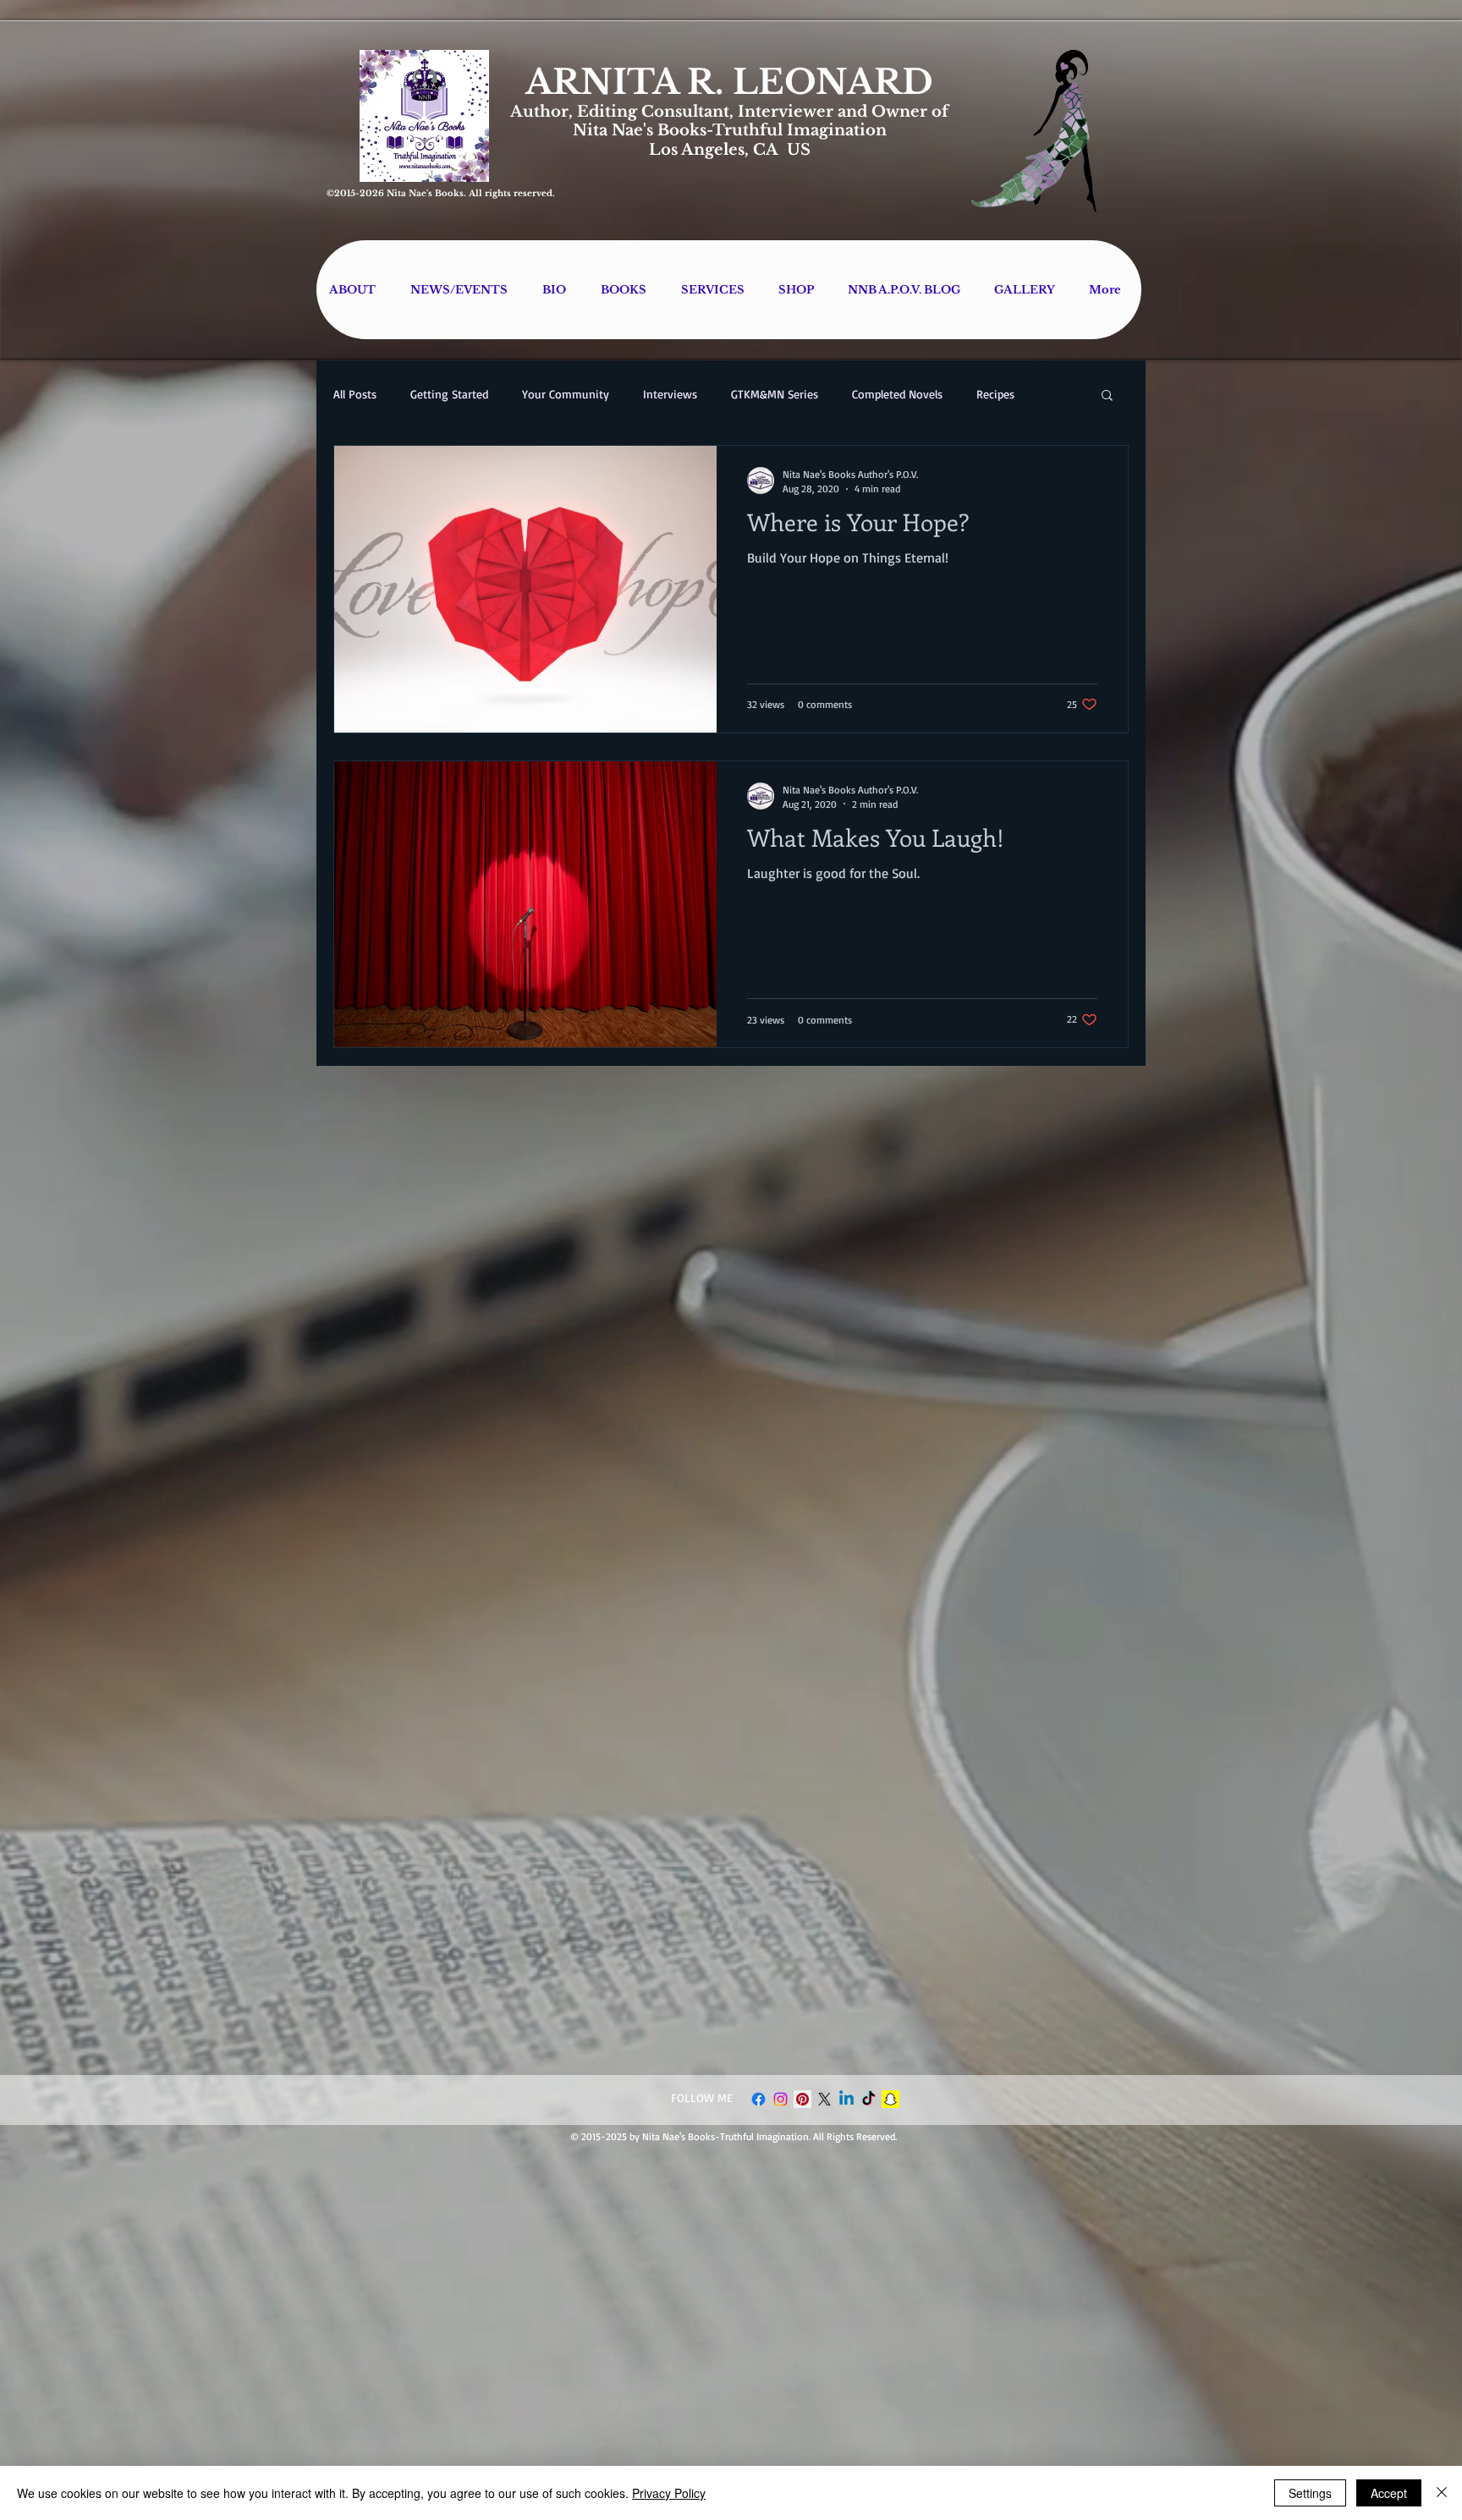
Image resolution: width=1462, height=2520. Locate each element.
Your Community (566, 394)
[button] (1107, 396)
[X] (824, 2099)
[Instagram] (780, 2099)
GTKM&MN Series (775, 394)
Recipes (995, 394)
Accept (1389, 2493)
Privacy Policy (669, 2493)
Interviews (670, 394)
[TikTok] (868, 2099)
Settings (1310, 2493)
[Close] (1442, 2493)
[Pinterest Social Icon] (802, 2099)
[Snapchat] (890, 2099)
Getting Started (449, 394)
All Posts (355, 394)
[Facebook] (758, 2099)
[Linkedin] (846, 2099)
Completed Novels (897, 394)
